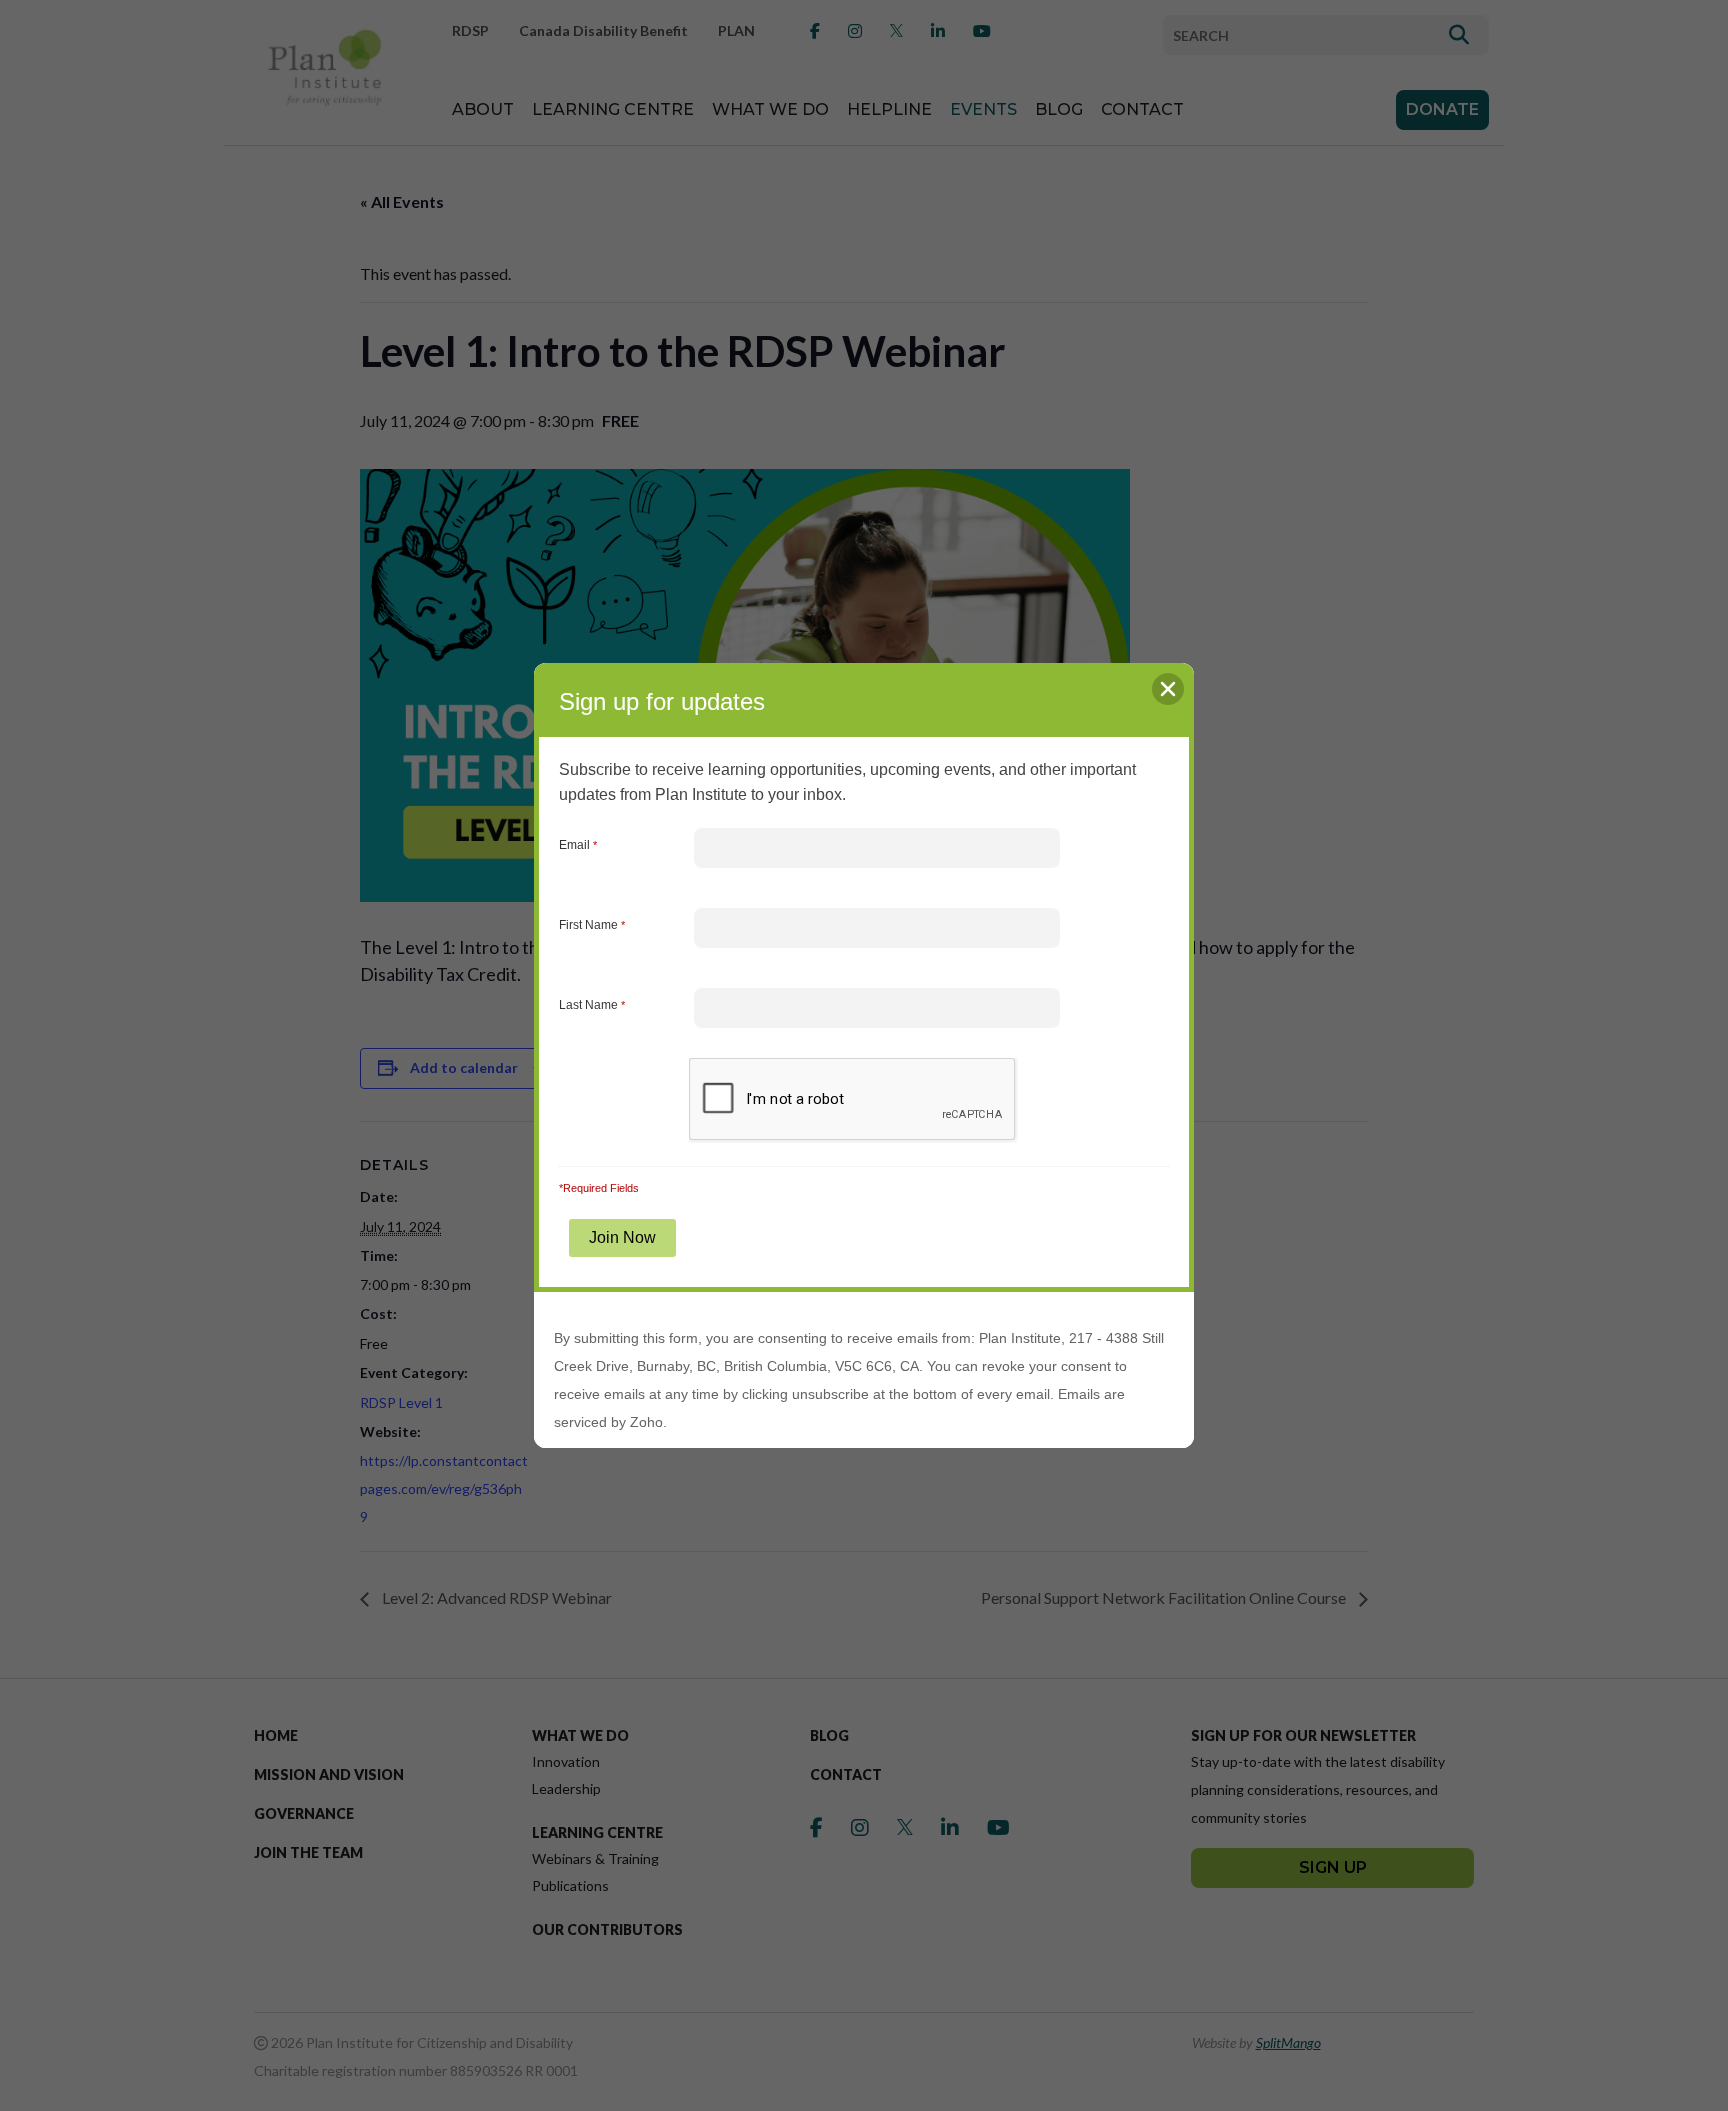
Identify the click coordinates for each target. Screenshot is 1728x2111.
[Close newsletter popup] (1168, 689)
